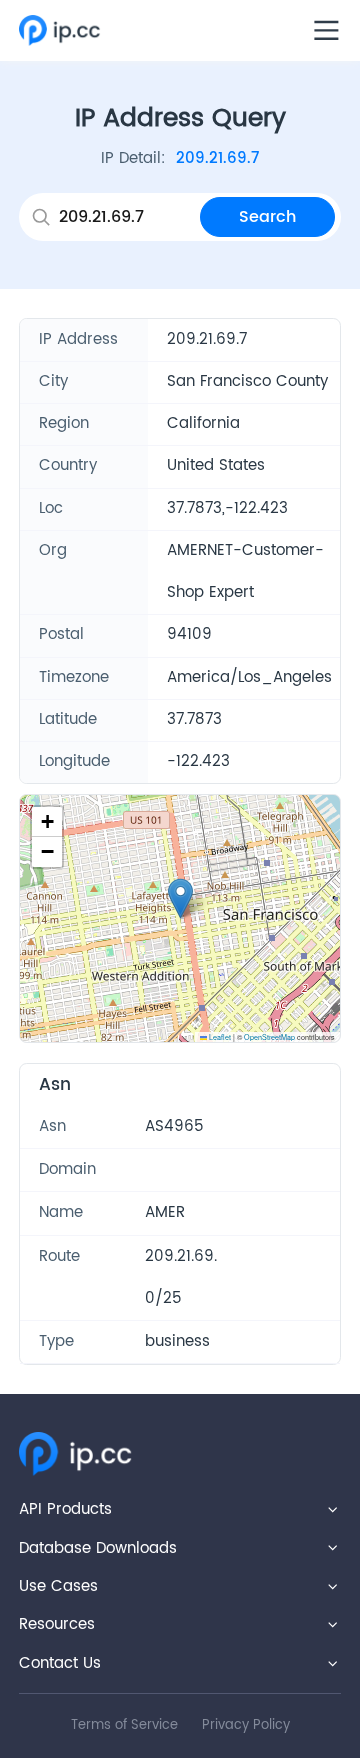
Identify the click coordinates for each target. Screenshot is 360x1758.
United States (216, 465)
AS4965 (174, 1126)
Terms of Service (124, 1725)
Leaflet (219, 1037)
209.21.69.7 (217, 158)
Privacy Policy (246, 1725)
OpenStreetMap (269, 1037)
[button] (180, 898)
